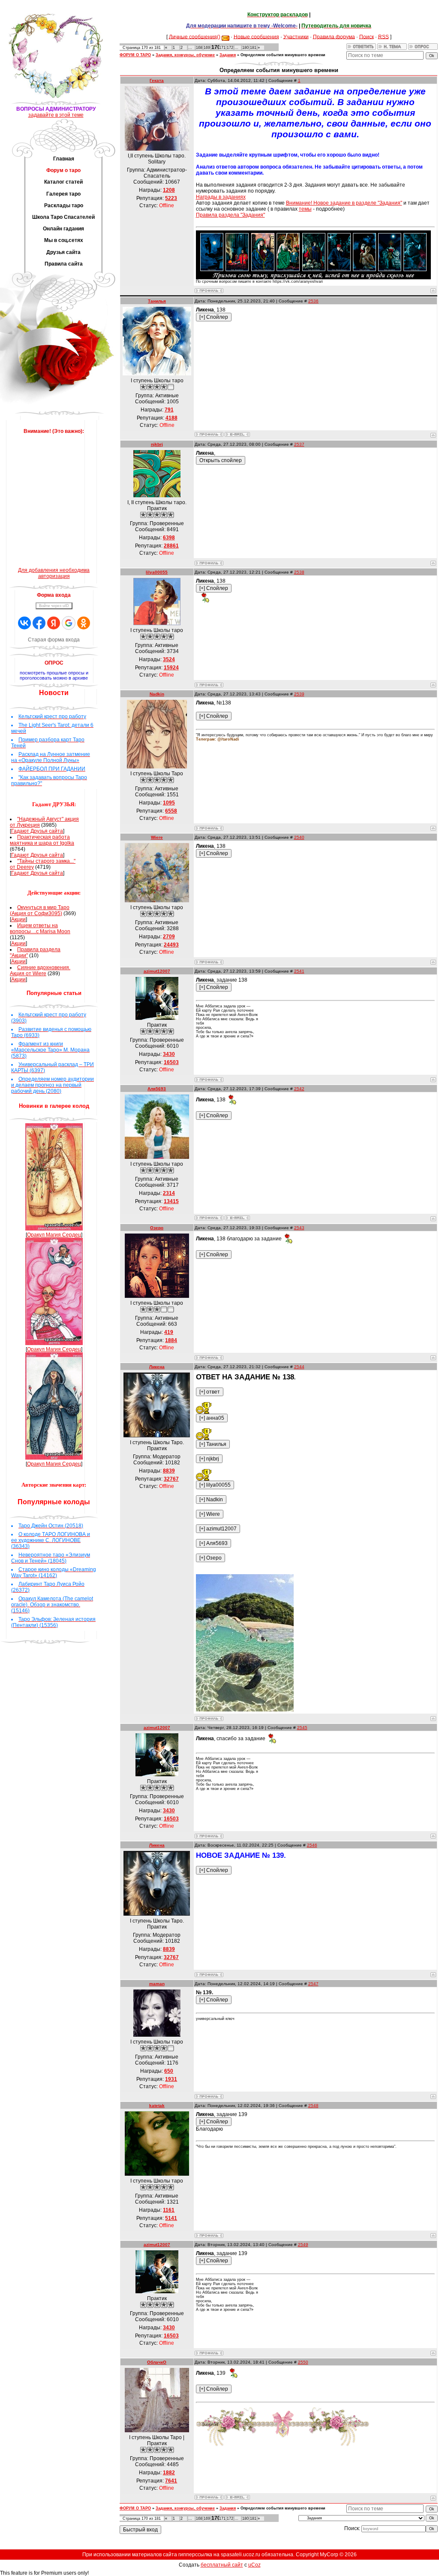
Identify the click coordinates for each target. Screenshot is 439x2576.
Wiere (157, 837)
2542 (299, 1089)
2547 (313, 1984)
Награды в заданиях (221, 197)
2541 (299, 971)
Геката (157, 80)
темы (305, 209)
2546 (312, 1845)
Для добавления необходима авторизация (54, 573)
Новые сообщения (256, 36)
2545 (302, 1728)
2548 (313, 2106)
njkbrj (157, 444)
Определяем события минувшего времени (283, 55)
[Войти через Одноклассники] (84, 623)
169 (207, 48)
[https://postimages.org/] (245, 1710)
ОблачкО (157, 2362)
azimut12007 (157, 971)
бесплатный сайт (222, 2565)
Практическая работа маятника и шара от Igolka (42, 840)
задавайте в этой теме (56, 115)
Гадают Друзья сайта (37, 831)
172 (230, 48)
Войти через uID (54, 606)
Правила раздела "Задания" (230, 215)
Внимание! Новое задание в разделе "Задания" (344, 203)
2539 (299, 694)
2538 (299, 572)
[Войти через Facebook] (39, 623)
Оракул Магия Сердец (54, 1235)
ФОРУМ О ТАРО (135, 55)
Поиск (367, 36)
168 (199, 48)
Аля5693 (157, 1089)
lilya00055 (157, 572)
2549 (303, 2245)
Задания (228, 55)
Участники (296, 36)
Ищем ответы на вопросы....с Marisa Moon (40, 928)
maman (157, 1984)
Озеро (157, 1228)
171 (222, 48)
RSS (383, 36)
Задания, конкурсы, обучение (185, 55)
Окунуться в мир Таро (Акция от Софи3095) (40, 910)
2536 (313, 301)
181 (253, 48)
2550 (303, 2362)
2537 (299, 444)
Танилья (157, 301)
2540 (299, 837)
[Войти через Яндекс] (54, 623)
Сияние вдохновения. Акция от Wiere (40, 971)
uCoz (254, 2565)
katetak (157, 2106)
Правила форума (334, 36)
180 (245, 48)
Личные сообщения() (195, 36)
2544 (299, 1367)
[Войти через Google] (69, 623)
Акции (18, 919)
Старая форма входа (54, 640)
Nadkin (157, 694)
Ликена (157, 1367)
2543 (299, 1228)
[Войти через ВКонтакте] (24, 623)
